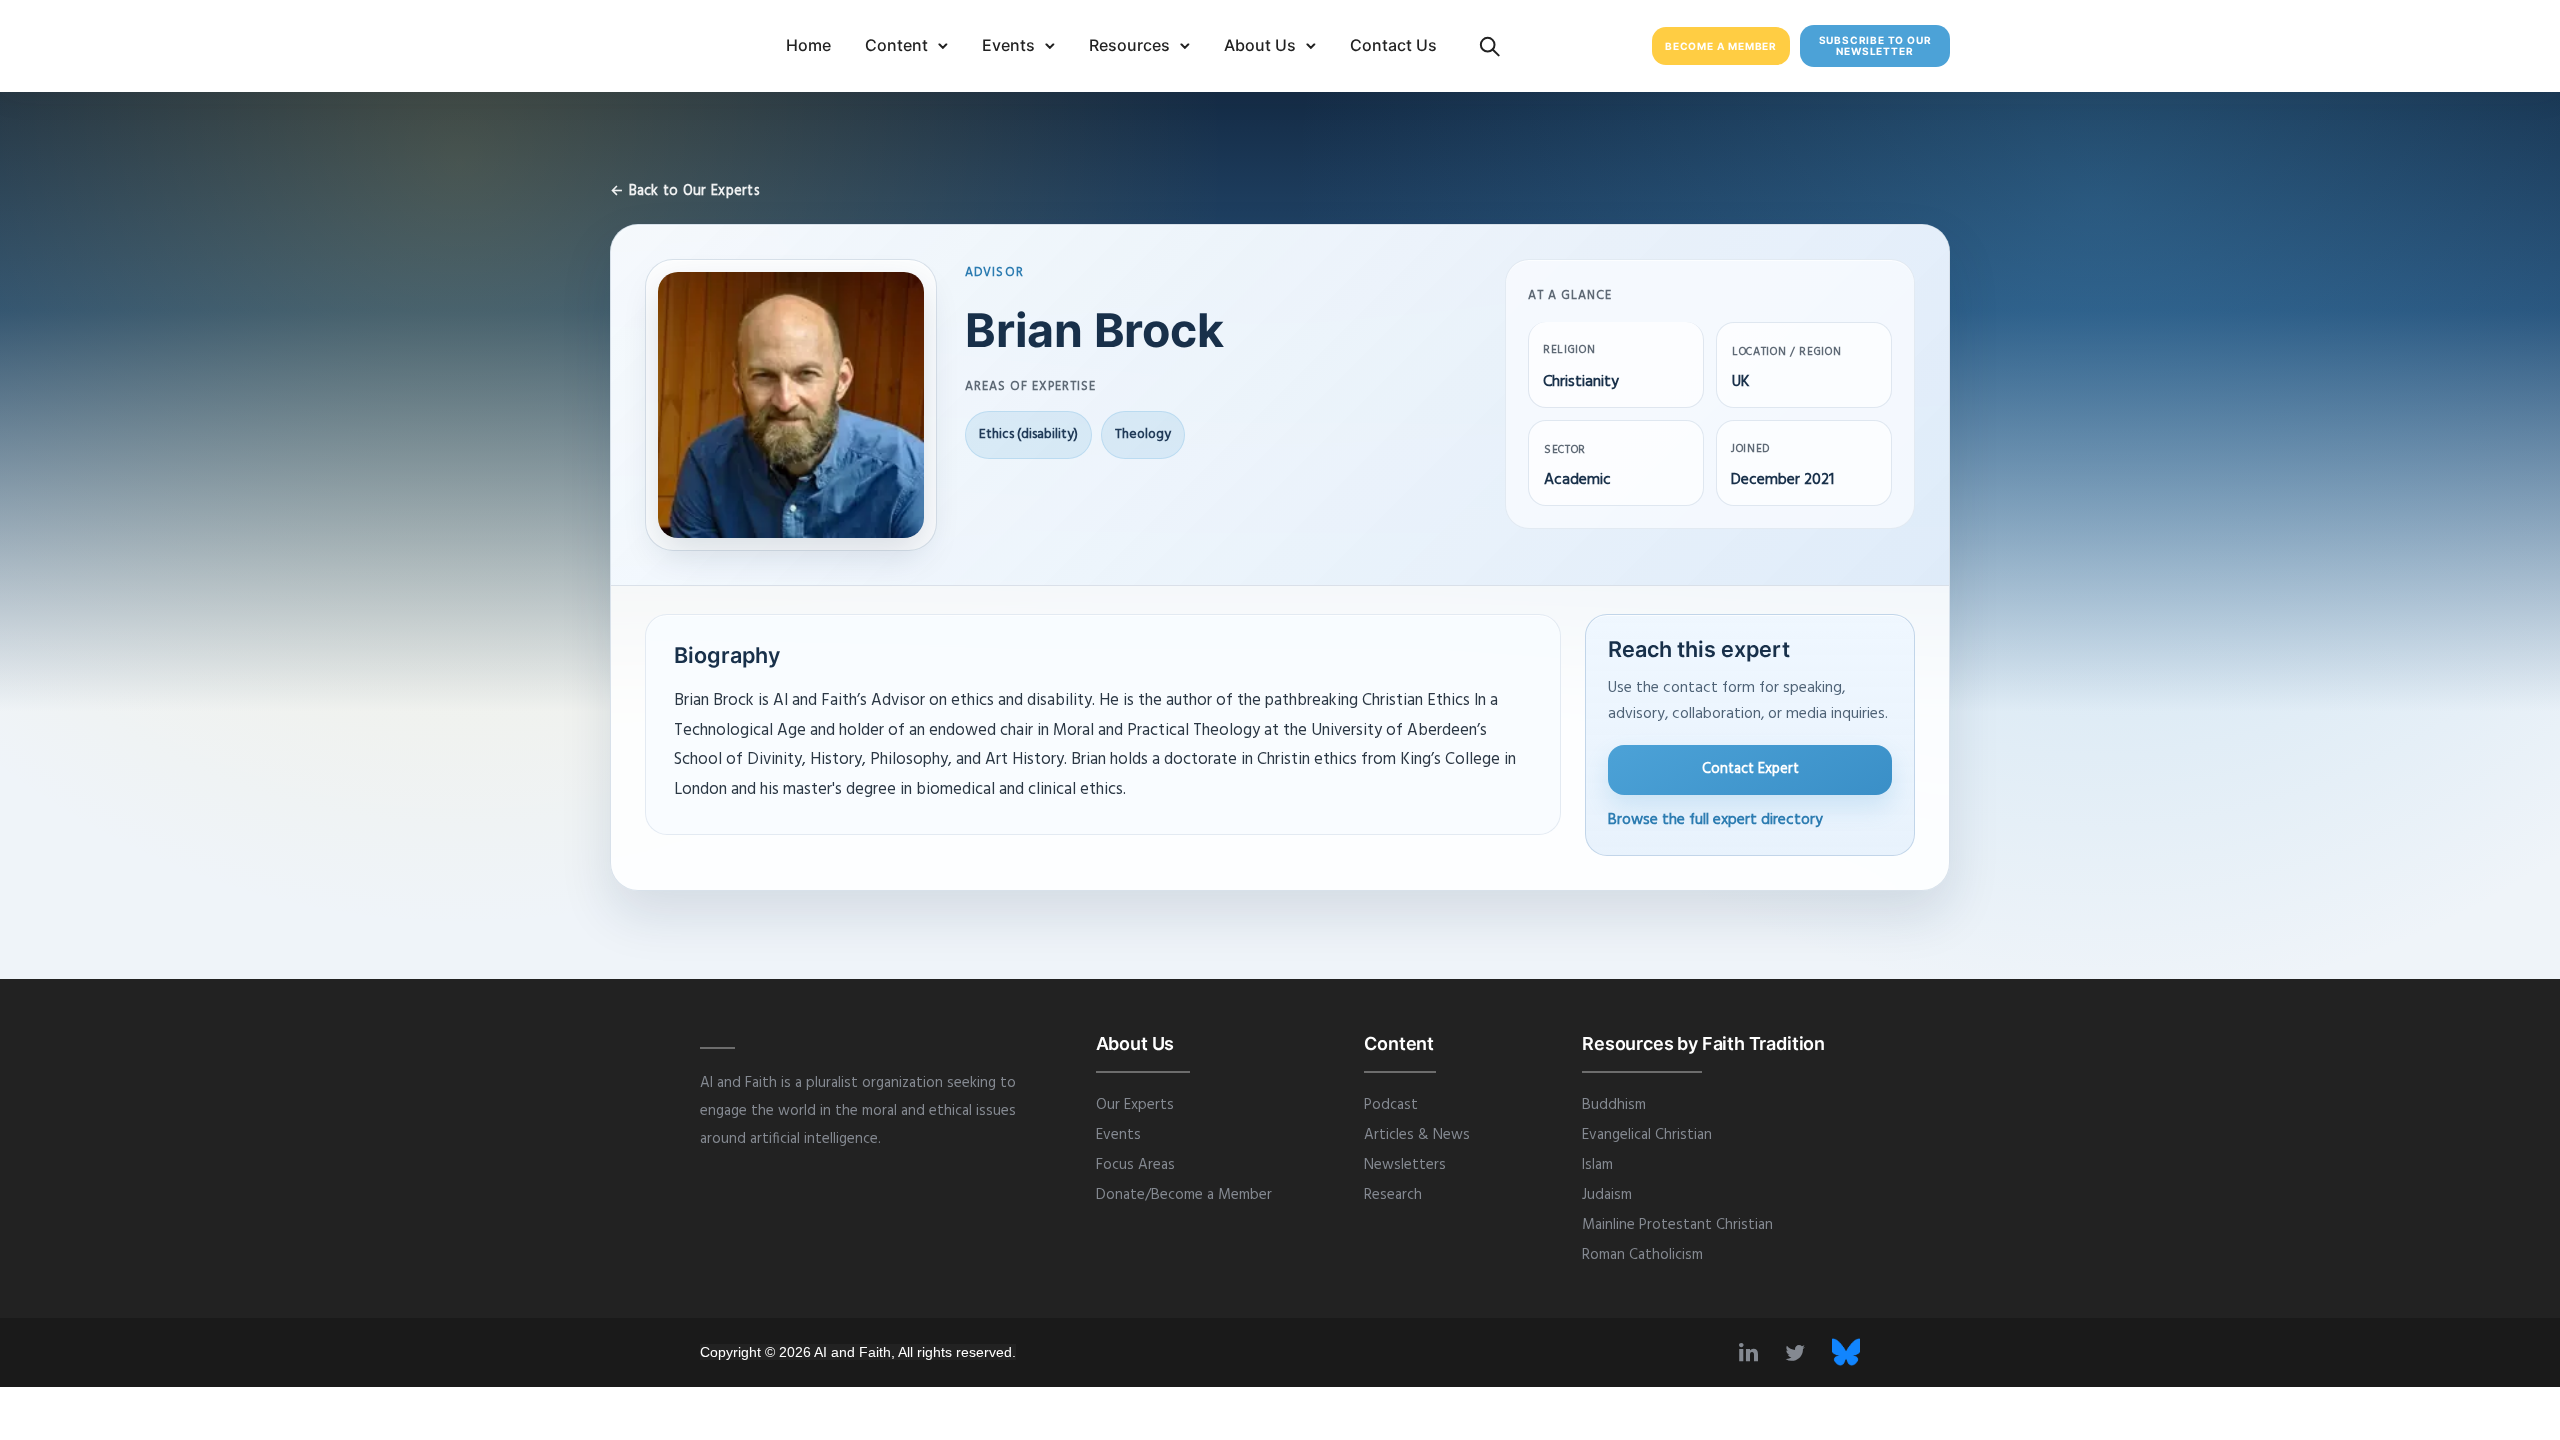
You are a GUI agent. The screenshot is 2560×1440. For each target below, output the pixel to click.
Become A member (1721, 46)
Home (808, 45)
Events (1008, 45)
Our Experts (1135, 1105)
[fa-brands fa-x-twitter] (1846, 1352)
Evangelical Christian (1647, 1135)
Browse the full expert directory (1715, 820)
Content (896, 45)
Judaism (1607, 1195)
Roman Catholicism (1642, 1255)
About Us (1260, 45)
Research (1393, 1195)
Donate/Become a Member (1184, 1195)
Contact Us (1393, 45)
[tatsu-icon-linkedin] (1754, 1352)
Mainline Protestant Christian (1677, 1225)
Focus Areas (1135, 1165)
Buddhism (1614, 1105)
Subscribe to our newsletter (1875, 45)
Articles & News (1417, 1135)
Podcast (1391, 1105)
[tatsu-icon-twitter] (1801, 1352)
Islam (1597, 1165)
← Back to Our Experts (685, 191)
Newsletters (1405, 1165)
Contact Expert (1750, 769)
